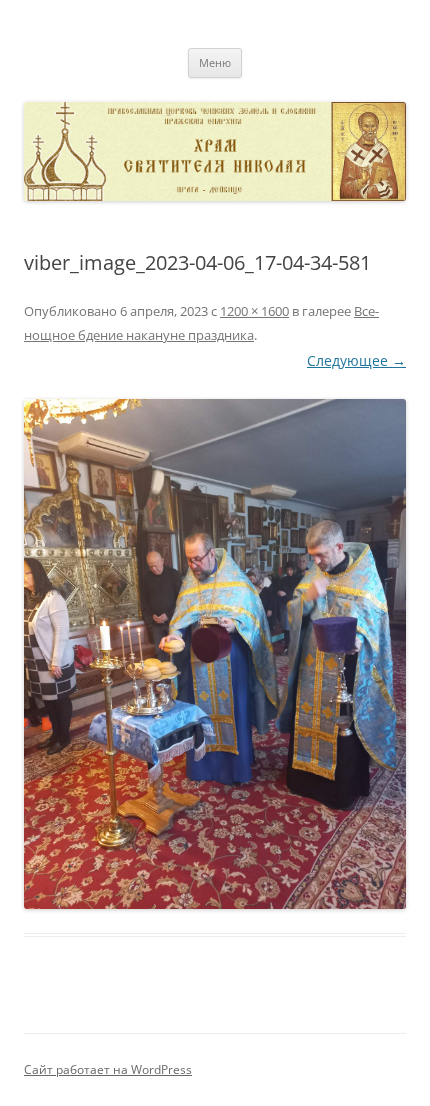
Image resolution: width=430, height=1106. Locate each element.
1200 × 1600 (254, 311)
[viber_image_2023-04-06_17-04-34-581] (215, 653)
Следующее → (356, 360)
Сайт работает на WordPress (108, 1069)
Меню (215, 62)
